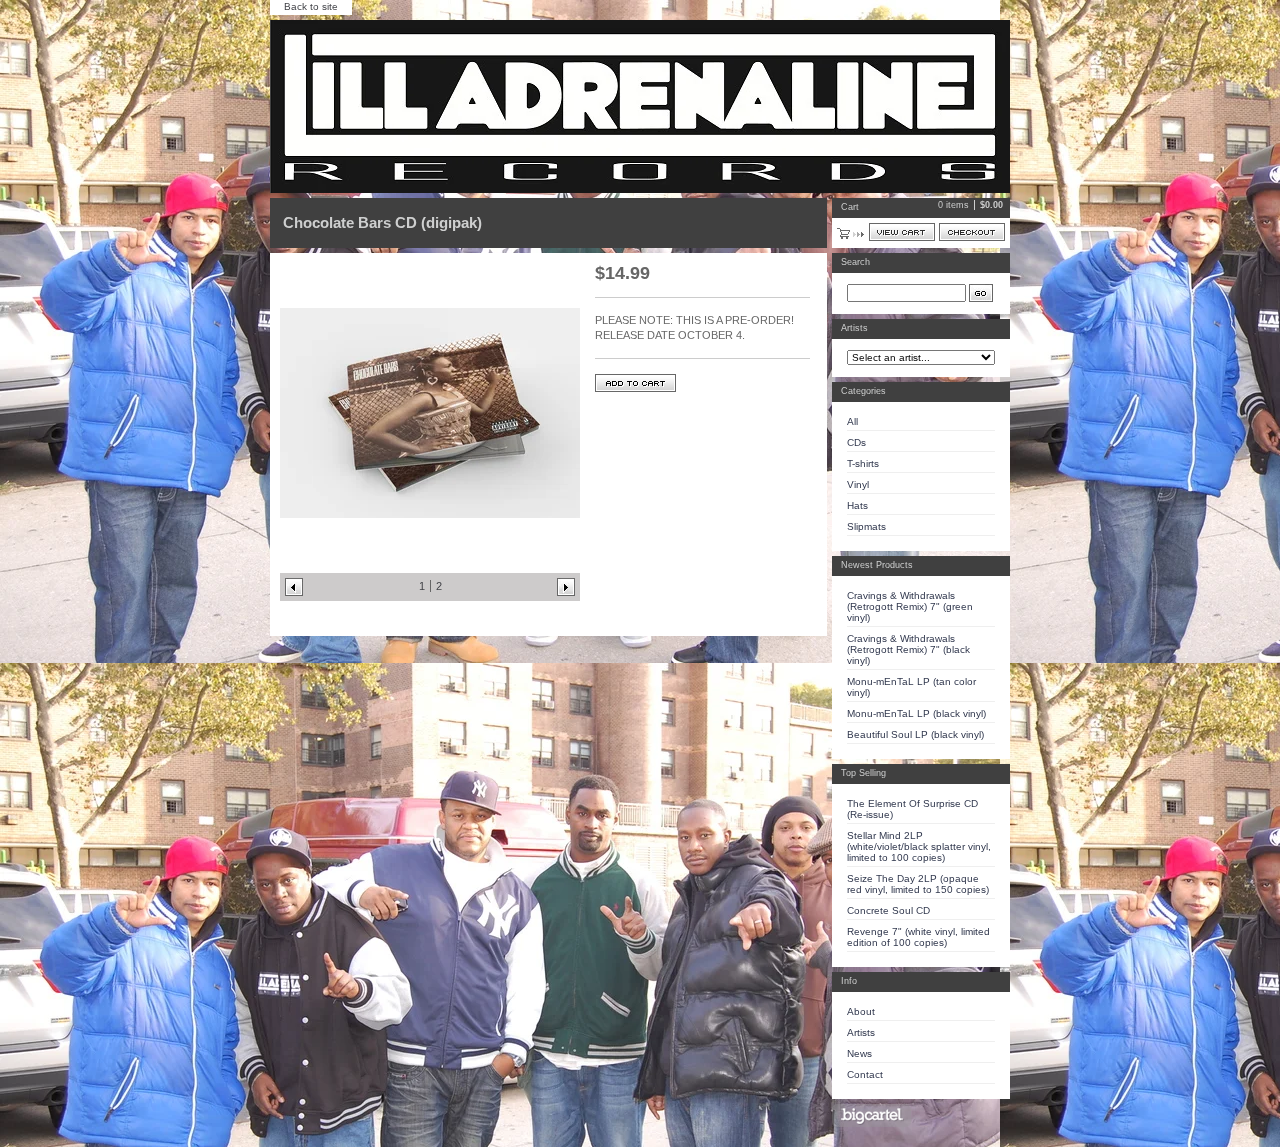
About (861, 1011)
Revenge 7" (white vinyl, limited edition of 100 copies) (918, 937)
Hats (857, 505)
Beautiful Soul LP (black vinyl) (915, 734)
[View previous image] (294, 587)
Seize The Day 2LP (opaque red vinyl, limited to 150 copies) (918, 884)
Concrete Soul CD (888, 910)
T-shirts (863, 463)
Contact (865, 1074)
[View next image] (566, 587)
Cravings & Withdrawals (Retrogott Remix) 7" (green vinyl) (910, 606)
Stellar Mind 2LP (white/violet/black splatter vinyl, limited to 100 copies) (919, 846)
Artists (861, 1032)
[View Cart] (902, 232)
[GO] (981, 293)
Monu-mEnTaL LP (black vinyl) (916, 713)
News (859, 1053)
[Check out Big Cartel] (871, 1115)
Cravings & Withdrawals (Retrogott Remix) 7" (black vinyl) (908, 649)
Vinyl (858, 484)
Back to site (311, 6)
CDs (856, 442)
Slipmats (866, 526)
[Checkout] (972, 232)
